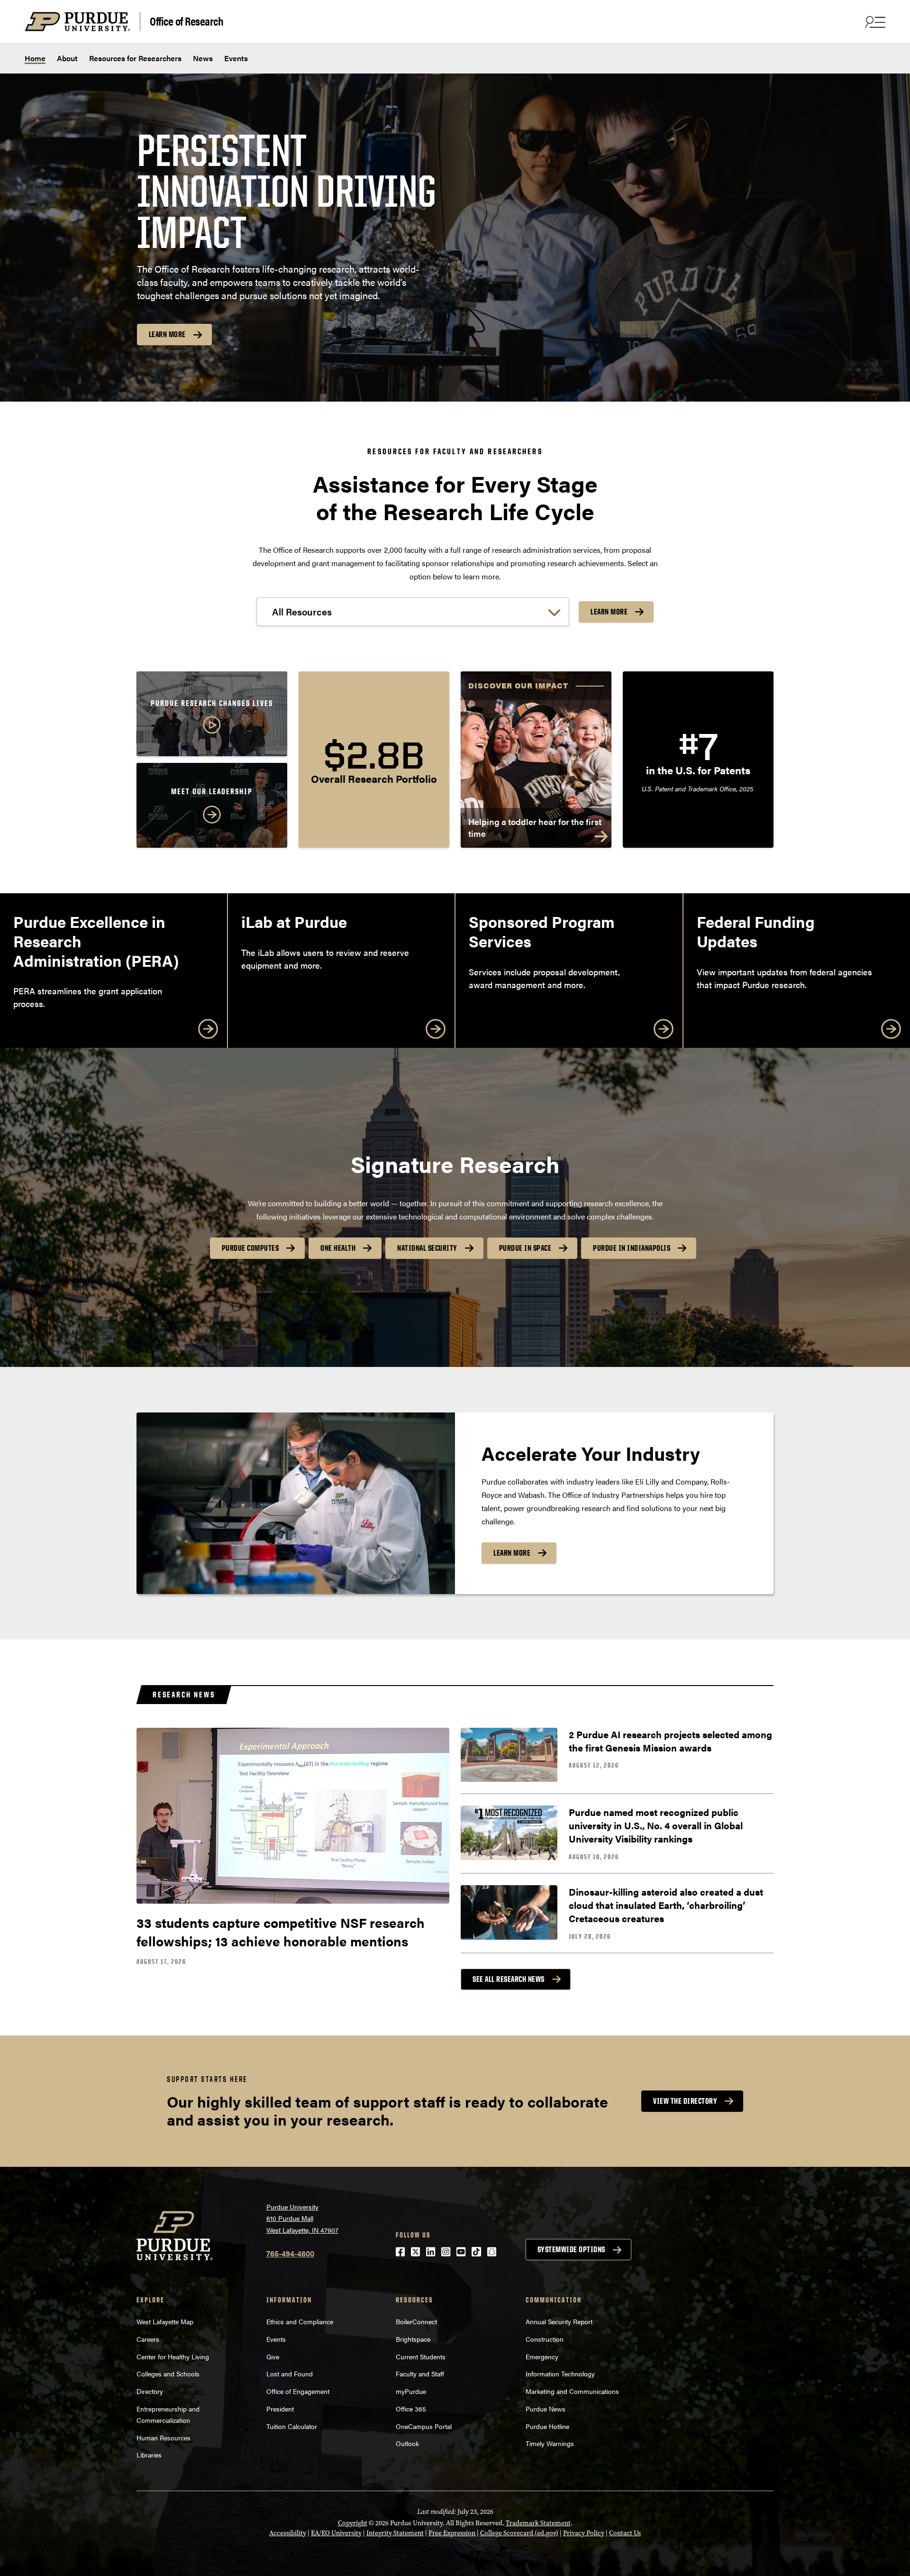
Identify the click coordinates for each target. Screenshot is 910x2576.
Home (35, 58)
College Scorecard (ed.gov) (519, 2533)
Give (273, 2356)
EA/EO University (336, 2533)
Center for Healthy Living (173, 2356)
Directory (150, 2391)
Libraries (149, 2455)
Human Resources (164, 2438)
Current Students (421, 2356)
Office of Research (187, 21)
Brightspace (413, 2339)
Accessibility (288, 2533)
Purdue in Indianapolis (632, 1248)
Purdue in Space (525, 1248)
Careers (148, 2339)
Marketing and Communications (572, 2391)
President (280, 2409)
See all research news (509, 1979)
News (203, 58)
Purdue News (546, 2409)
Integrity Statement (395, 2533)
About (67, 58)
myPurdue (411, 2391)
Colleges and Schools (168, 2374)
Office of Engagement (298, 2391)
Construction (545, 2339)
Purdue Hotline (547, 2426)
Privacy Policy (584, 2533)
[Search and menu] (874, 22)
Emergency (542, 2356)
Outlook (407, 2443)
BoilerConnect (416, 2321)
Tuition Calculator (292, 2426)
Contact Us (625, 2533)
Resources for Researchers (135, 58)
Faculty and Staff (420, 2374)
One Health (338, 1248)
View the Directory (685, 2101)
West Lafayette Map (165, 2321)
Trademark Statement (538, 2523)
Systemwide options (571, 2249)
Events (236, 58)
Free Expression (452, 2533)
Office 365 (411, 2409)
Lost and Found (290, 2374)
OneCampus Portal (424, 2426)
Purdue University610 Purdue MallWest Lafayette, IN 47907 (302, 2218)
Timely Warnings (550, 2443)
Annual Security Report (559, 2321)
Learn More (167, 334)
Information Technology (560, 2374)
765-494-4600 (290, 2253)
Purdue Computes (250, 1248)
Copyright (353, 2523)
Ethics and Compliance (300, 2321)
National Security (427, 1248)
